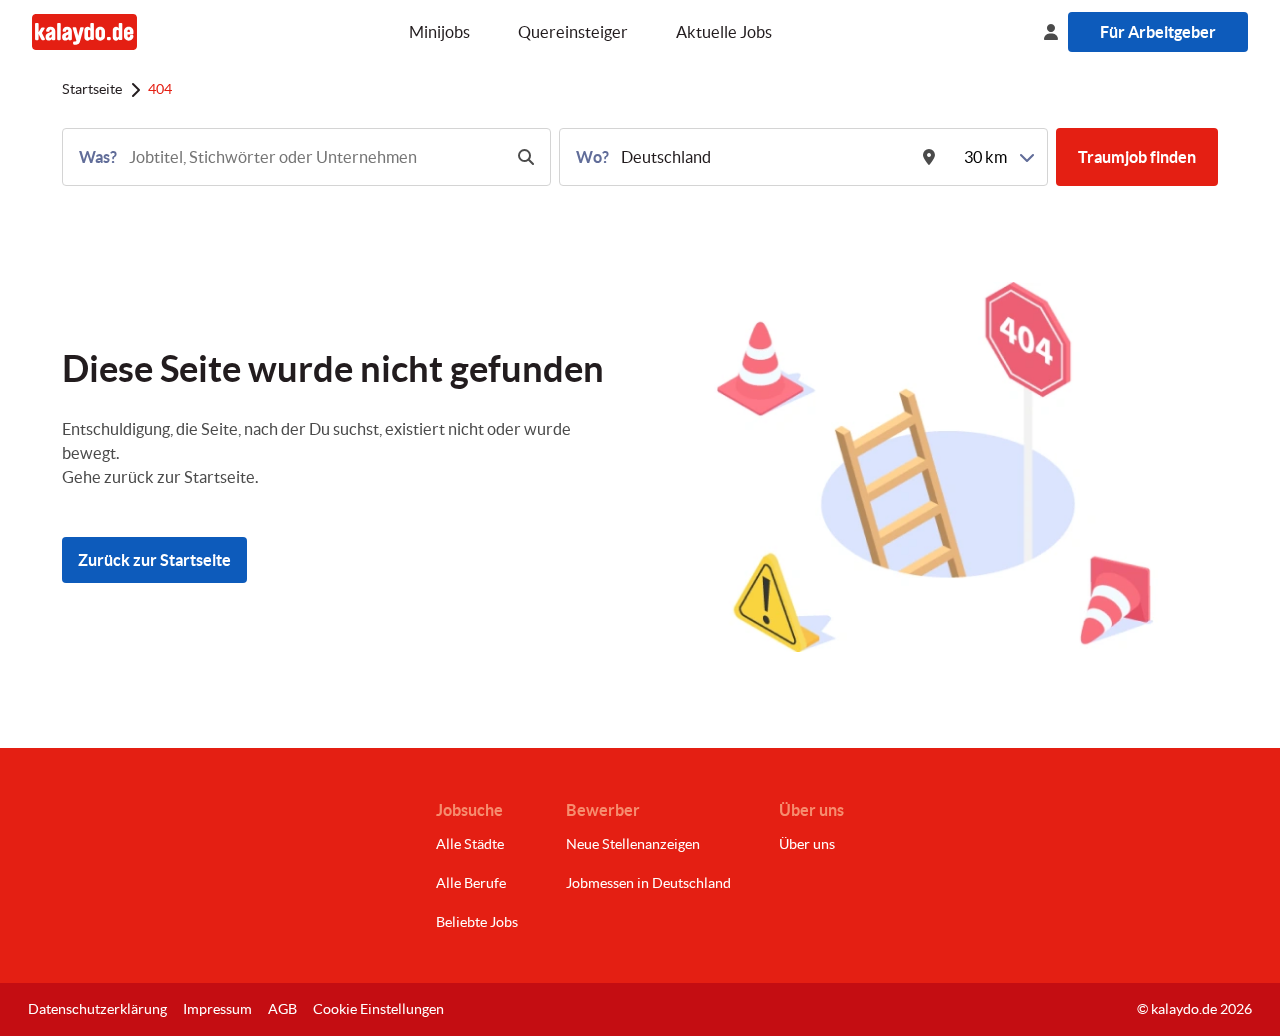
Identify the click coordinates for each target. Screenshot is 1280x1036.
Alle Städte (470, 844)
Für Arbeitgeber (1158, 32)
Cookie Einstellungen (378, 1009)
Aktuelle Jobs (724, 32)
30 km (985, 157)
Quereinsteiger (573, 32)
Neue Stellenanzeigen (633, 844)
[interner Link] (84, 31)
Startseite (92, 89)
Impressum (217, 1009)
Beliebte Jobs (477, 922)
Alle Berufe (471, 883)
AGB (282, 1009)
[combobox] (313, 157)
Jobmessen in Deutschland (648, 883)
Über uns (807, 844)
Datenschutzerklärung (97, 1009)
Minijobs (439, 32)
